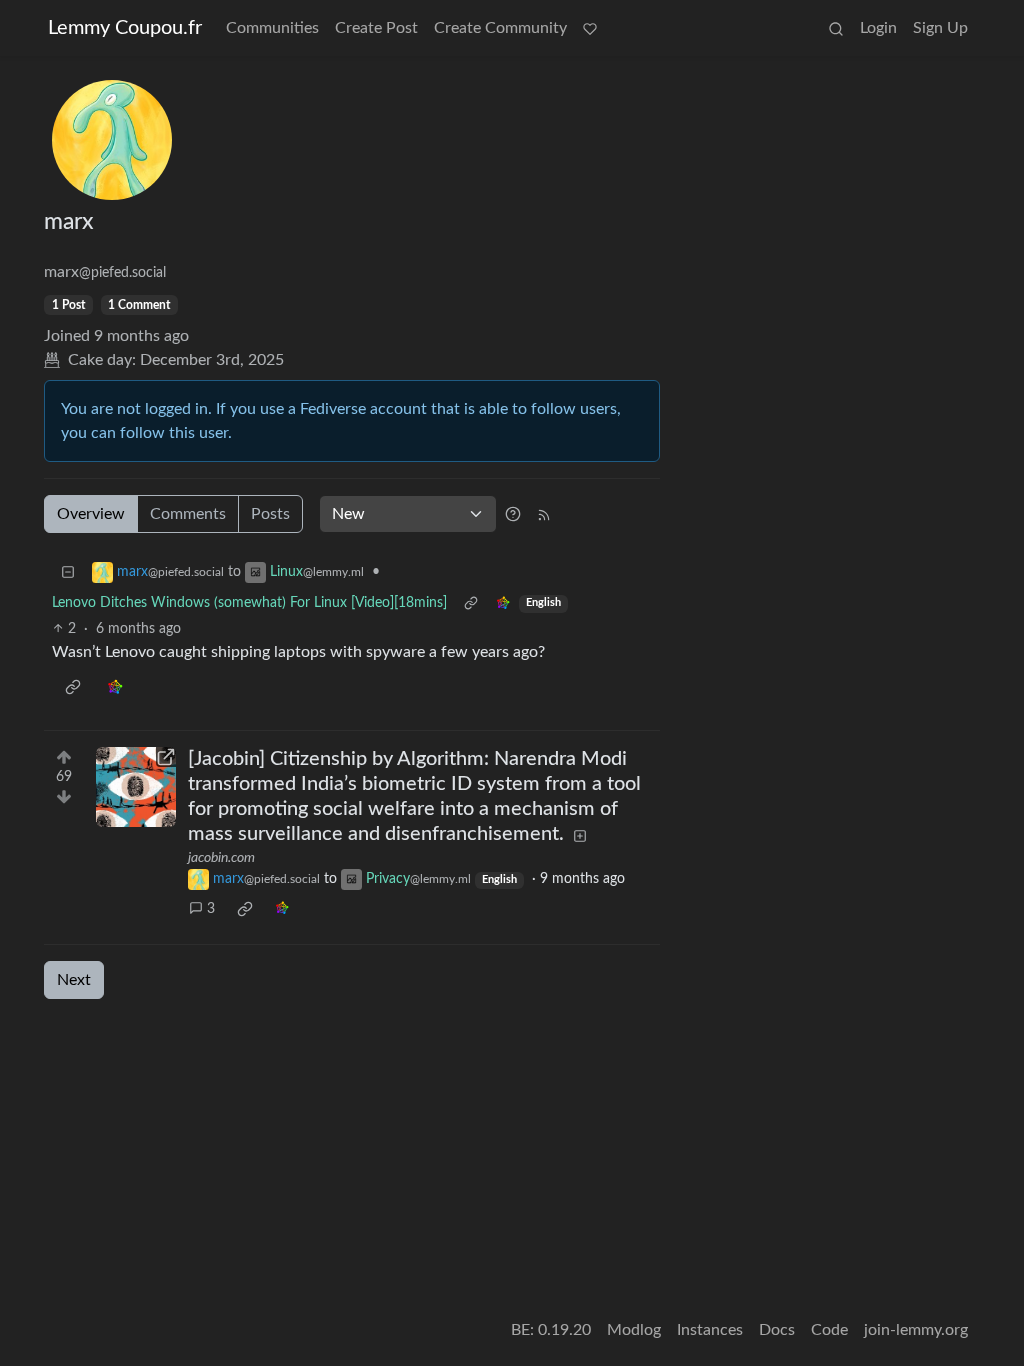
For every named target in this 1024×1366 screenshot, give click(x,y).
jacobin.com (221, 858)
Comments (188, 514)
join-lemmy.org (916, 1330)
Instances (710, 1330)
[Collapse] (68, 572)
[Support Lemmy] (590, 28)
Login (878, 28)
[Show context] (471, 603)
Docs (777, 1330)
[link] (503, 603)
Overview (91, 514)
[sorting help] (513, 514)
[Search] (836, 28)
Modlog (634, 1330)
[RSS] (544, 514)
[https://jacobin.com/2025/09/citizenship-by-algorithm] (136, 787)
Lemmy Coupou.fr (125, 28)
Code (829, 1330)
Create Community (500, 28)
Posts (270, 514)
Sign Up (940, 28)
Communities (272, 28)
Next (74, 980)
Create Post (376, 28)
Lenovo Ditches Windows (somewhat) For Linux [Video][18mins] (249, 603)
